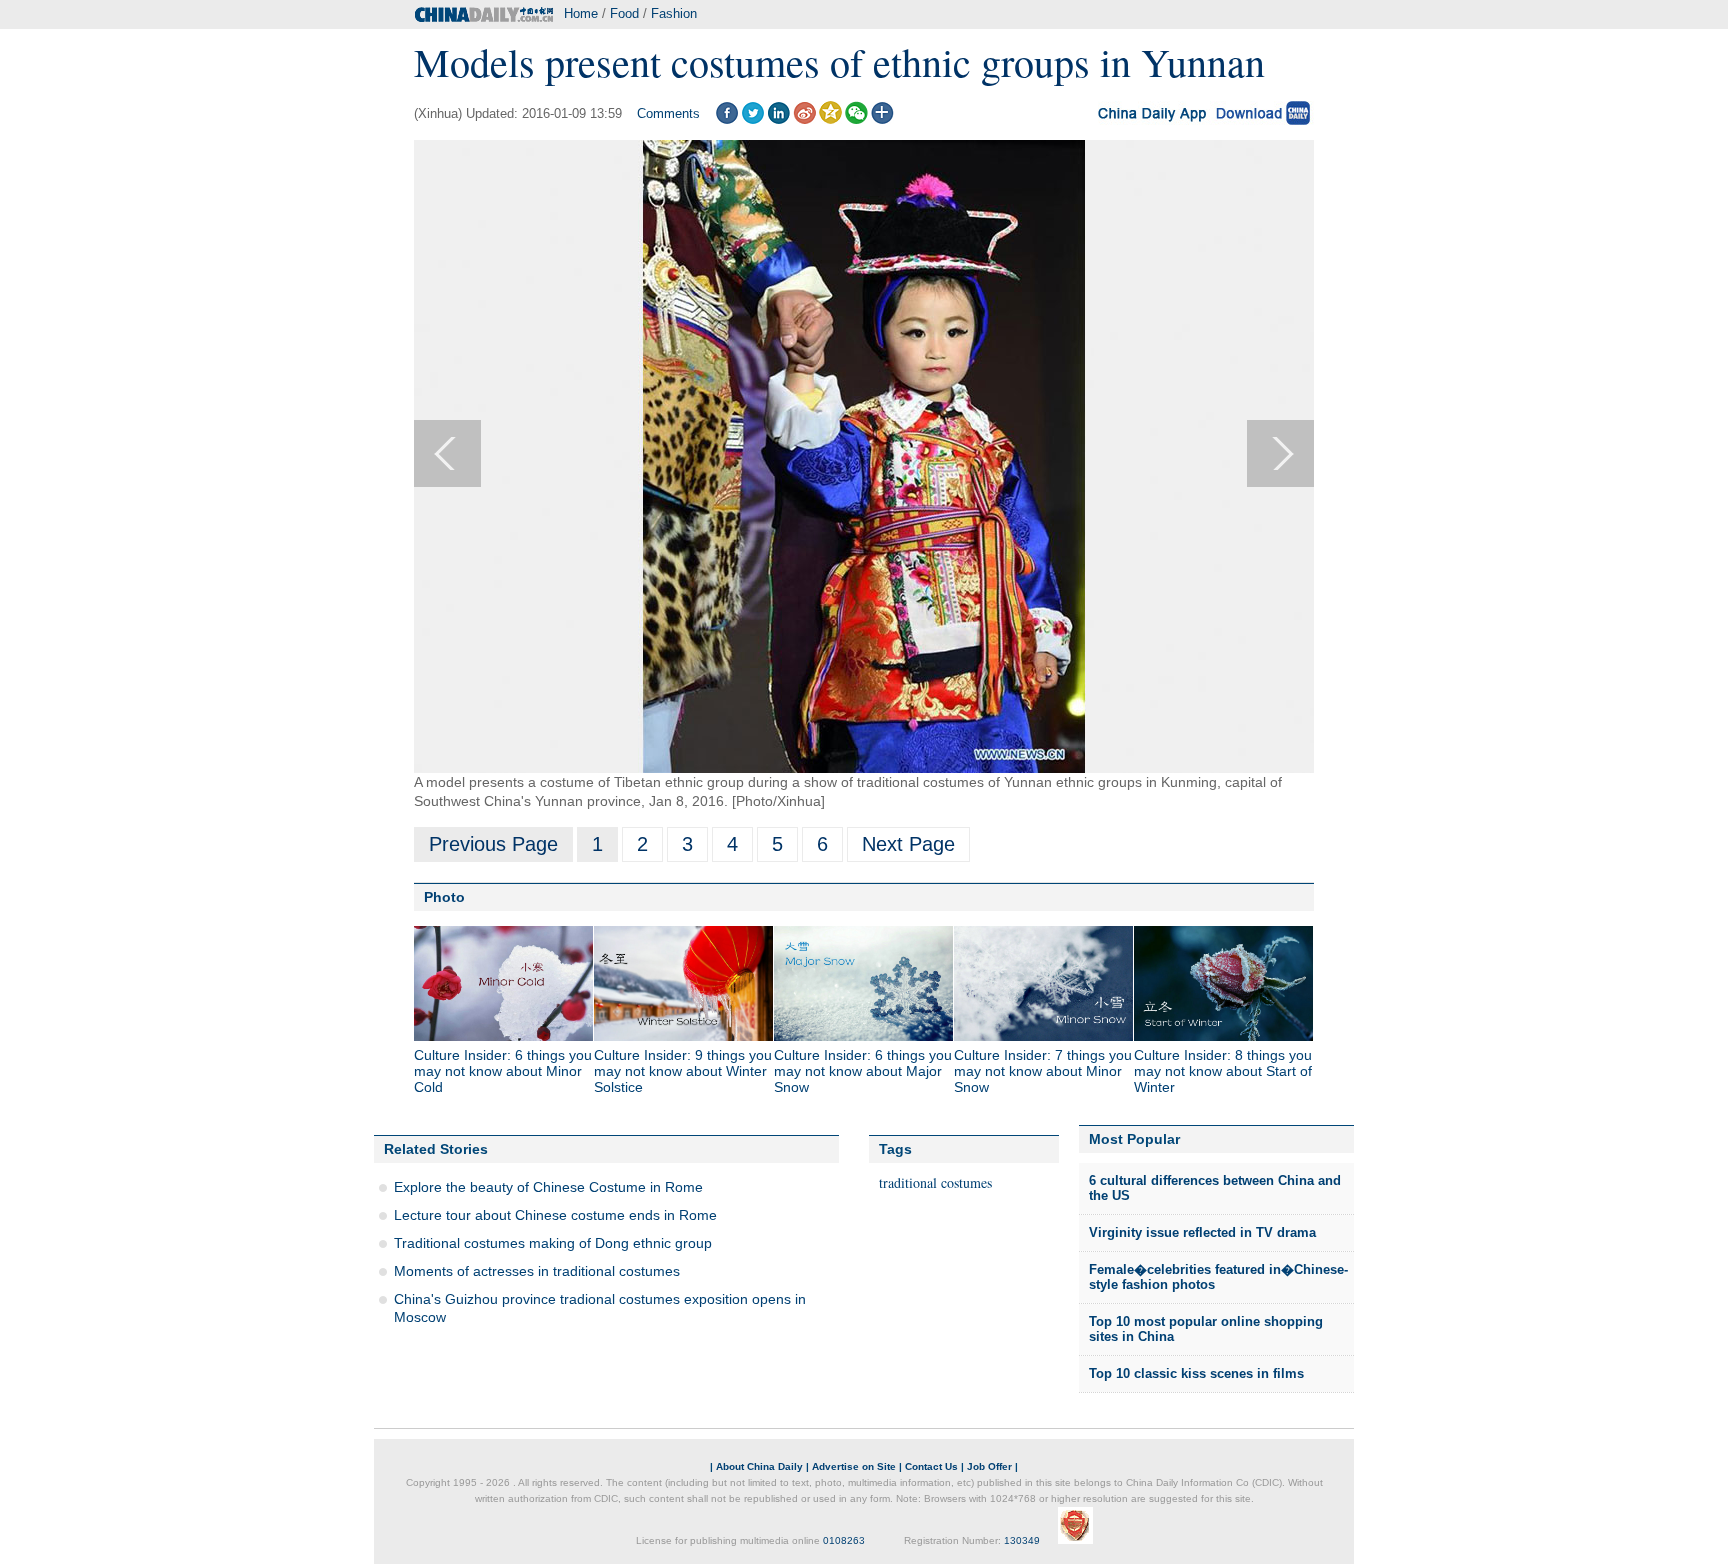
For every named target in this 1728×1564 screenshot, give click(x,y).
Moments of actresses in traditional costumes (537, 1271)
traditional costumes (935, 1182)
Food (624, 13)
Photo (444, 897)
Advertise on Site (854, 1466)
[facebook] (726, 119)
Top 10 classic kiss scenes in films (1196, 1373)
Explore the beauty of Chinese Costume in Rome (548, 1187)
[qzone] (830, 119)
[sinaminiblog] (804, 119)
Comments (668, 113)
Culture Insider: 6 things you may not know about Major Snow (863, 1071)
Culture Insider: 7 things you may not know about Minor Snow (1043, 1071)
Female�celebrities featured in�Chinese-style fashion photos (1218, 1277)
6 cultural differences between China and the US (1215, 1188)
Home (581, 13)
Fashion (674, 13)
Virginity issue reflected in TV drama (1202, 1232)
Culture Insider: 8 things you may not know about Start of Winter (1223, 1071)
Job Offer (989, 1466)
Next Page (908, 844)
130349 (1022, 1540)
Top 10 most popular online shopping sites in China (1206, 1329)
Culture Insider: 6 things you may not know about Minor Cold (503, 1071)
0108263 (844, 1540)
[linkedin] (778, 119)
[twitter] (752, 119)
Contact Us (931, 1466)
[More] (882, 119)
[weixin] (856, 119)
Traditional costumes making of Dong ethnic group (553, 1243)
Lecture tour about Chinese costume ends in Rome (555, 1215)
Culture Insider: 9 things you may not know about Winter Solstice (683, 1071)
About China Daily (759, 1466)
